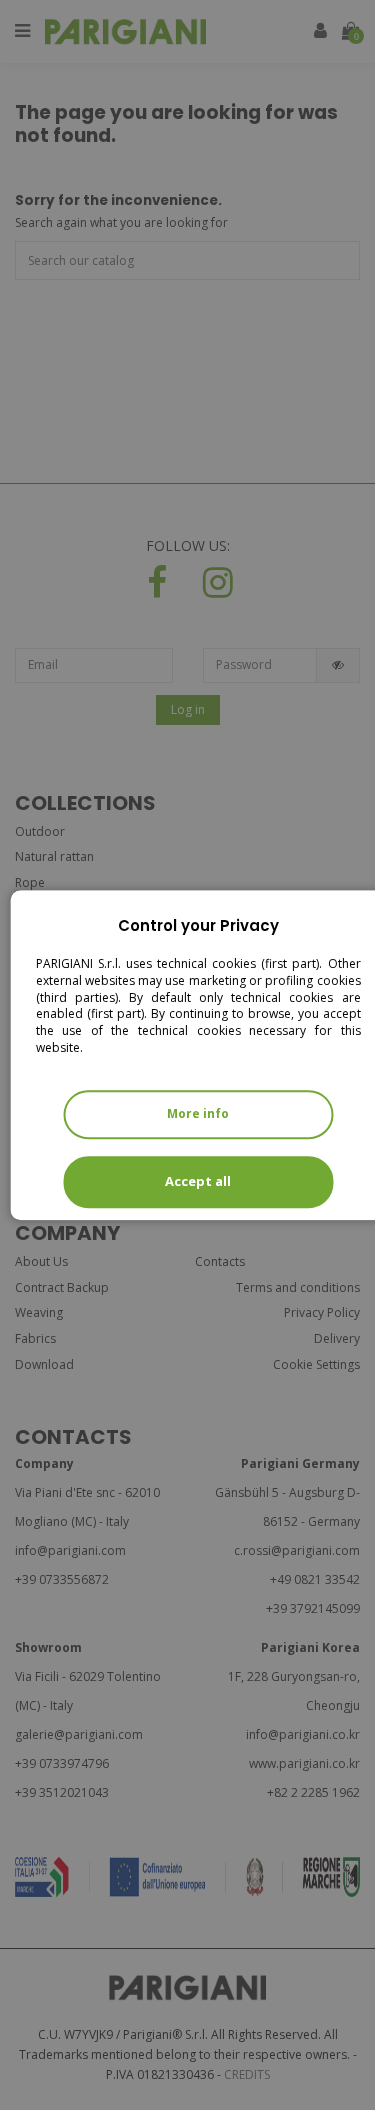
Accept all (198, 1181)
